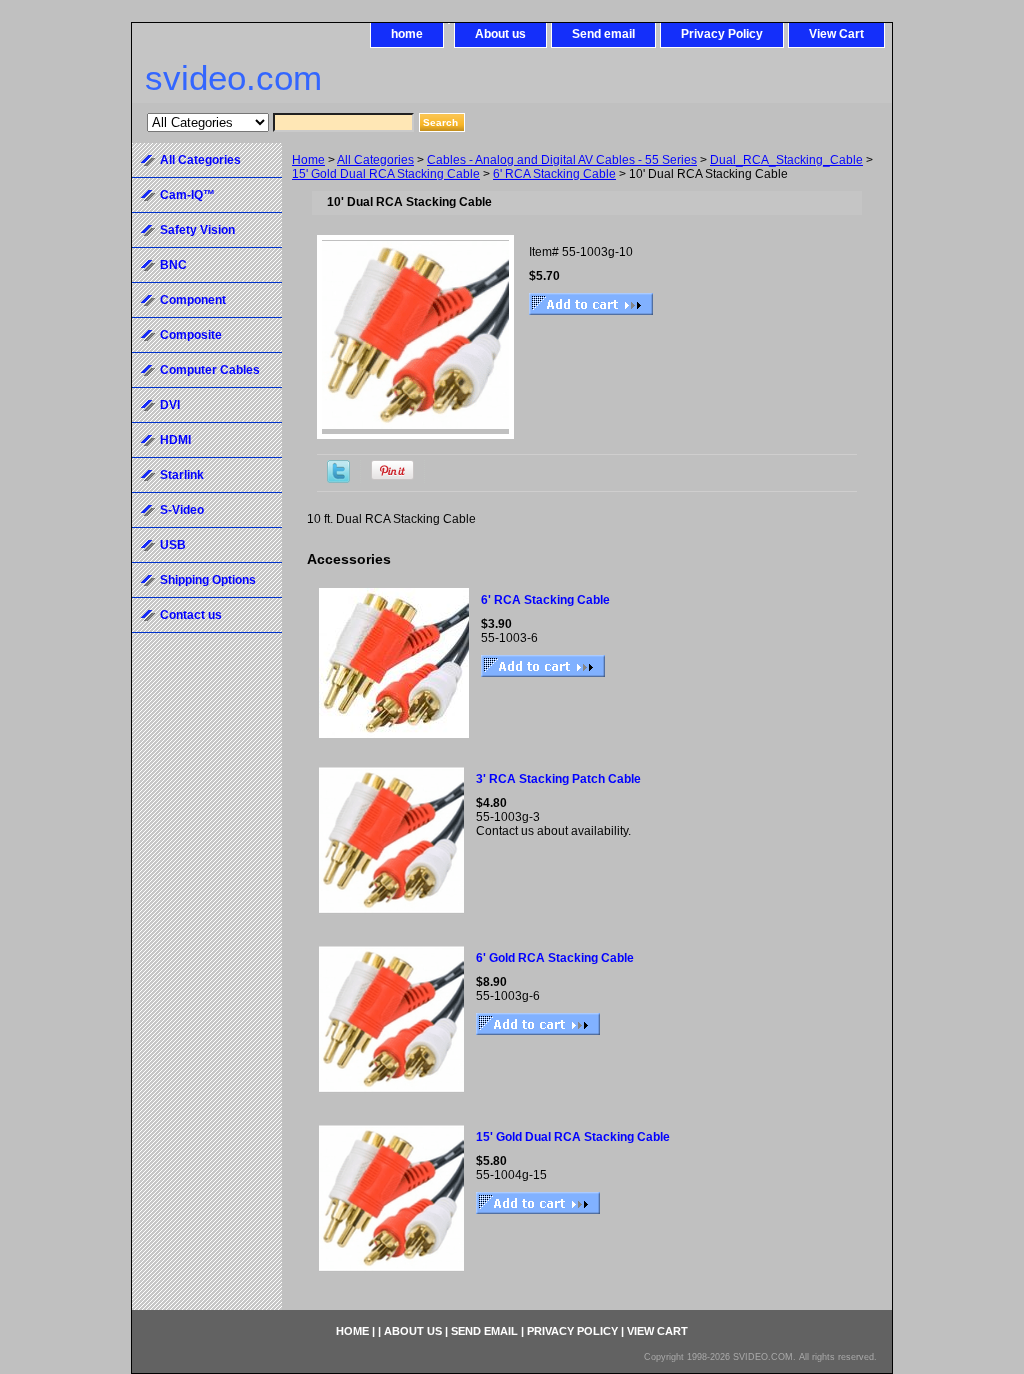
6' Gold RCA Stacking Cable (555, 958)
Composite (191, 335)
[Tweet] (338, 479)
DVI (170, 405)
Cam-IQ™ (187, 195)
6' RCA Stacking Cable (554, 174)
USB (173, 545)
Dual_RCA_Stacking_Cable (786, 160)
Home (308, 160)
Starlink (182, 475)
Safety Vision (197, 230)
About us (500, 34)
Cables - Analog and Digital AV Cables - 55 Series (562, 160)
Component (193, 300)
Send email (603, 34)
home (407, 34)
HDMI (175, 440)
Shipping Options (208, 580)
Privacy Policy (722, 34)
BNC (173, 265)
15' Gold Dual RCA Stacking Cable (386, 174)
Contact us (191, 615)
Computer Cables (210, 370)
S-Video (182, 510)
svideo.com (233, 77)
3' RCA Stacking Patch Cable (558, 779)
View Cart (836, 34)
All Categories (375, 160)
